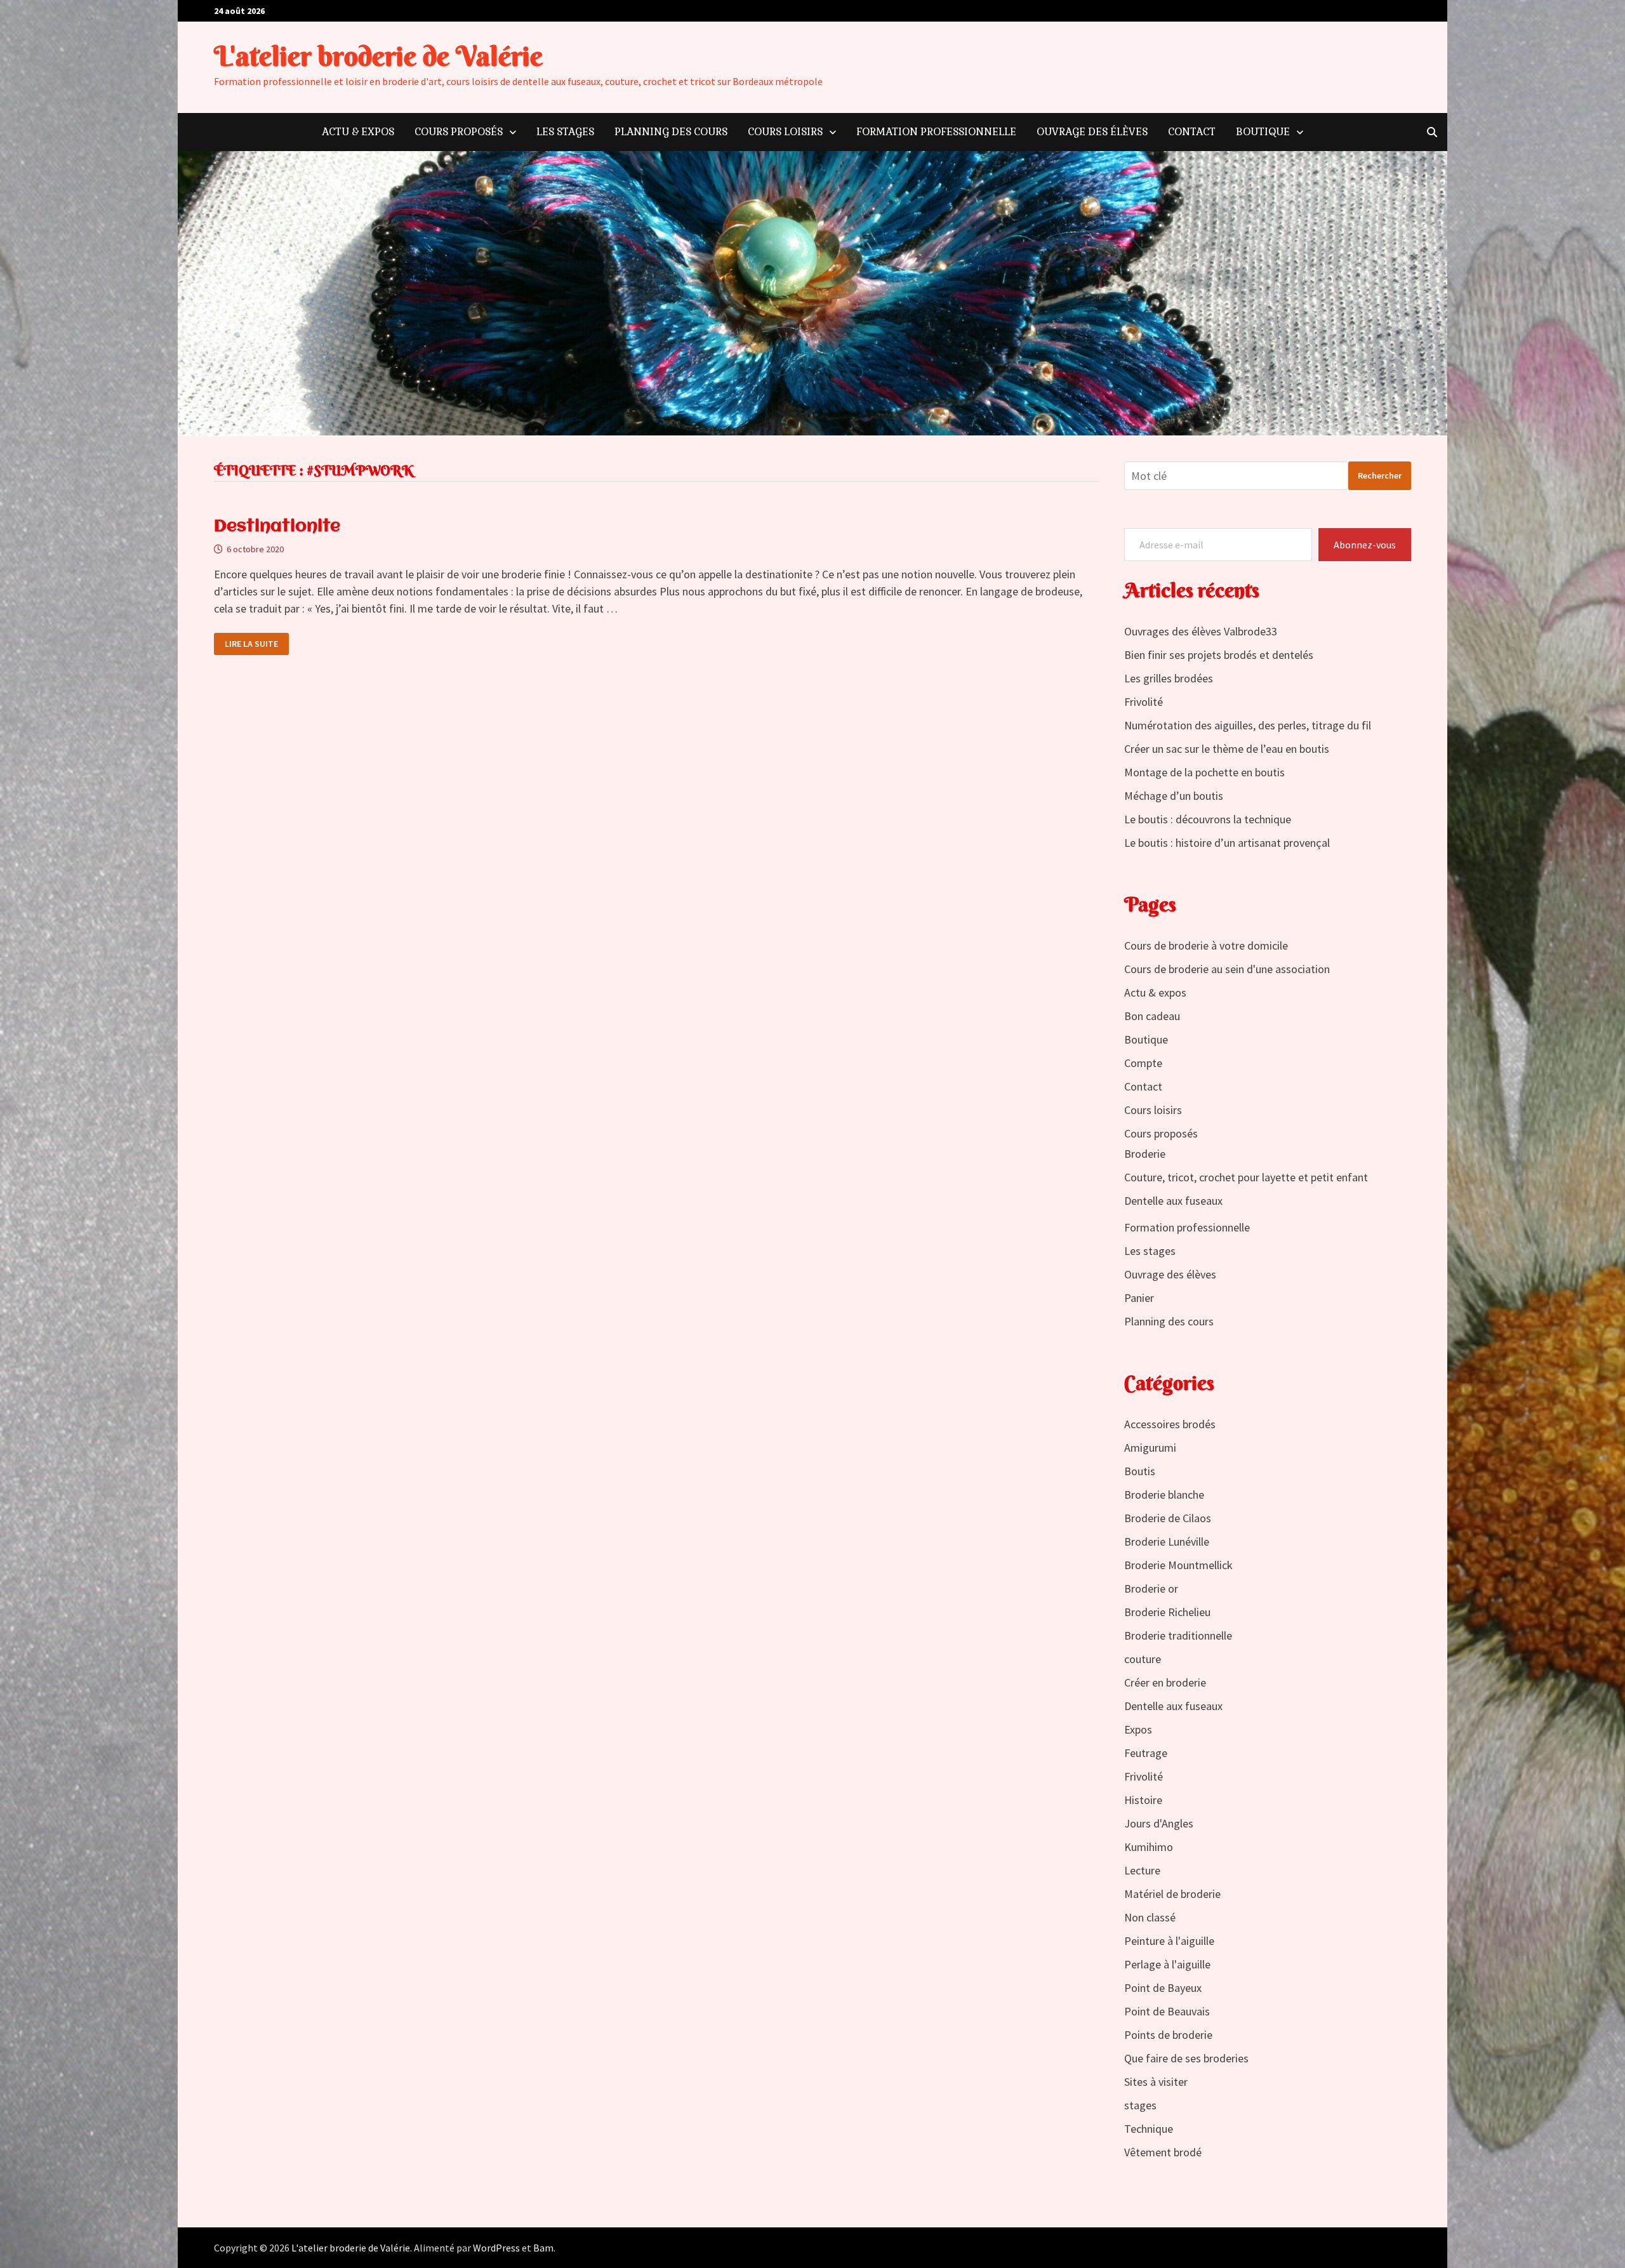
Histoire (1143, 1800)
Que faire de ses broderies (1186, 2058)
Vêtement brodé (1163, 2152)
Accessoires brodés (1170, 1424)
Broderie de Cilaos (1168, 1518)
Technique (1149, 2129)
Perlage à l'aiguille (1167, 1964)
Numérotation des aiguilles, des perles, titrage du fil (1248, 725)
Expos (1138, 1729)
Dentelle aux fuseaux (1173, 1201)
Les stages (565, 132)
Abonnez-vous (1365, 545)
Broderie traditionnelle (1178, 1635)
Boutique (1263, 132)
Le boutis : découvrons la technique (1208, 819)
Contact (1192, 132)
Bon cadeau (1152, 1016)
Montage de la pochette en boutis (1204, 772)
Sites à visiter (1156, 2082)
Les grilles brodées (1169, 678)
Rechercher (1380, 475)
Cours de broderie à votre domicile (1206, 945)
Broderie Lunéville (1167, 1542)
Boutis (1140, 1471)
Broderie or (1151, 1588)
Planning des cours (671, 132)
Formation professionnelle (936, 132)
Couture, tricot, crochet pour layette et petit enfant (1246, 1177)
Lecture (1142, 1870)
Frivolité (1144, 702)
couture (1143, 1659)
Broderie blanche (1164, 1495)
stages (1140, 2105)
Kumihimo (1149, 1847)
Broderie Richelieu (1167, 1612)
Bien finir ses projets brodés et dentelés (1219, 655)
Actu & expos (358, 132)
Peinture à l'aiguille (1169, 1941)
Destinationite (277, 527)
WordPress (496, 2248)
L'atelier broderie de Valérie (378, 56)
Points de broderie (1168, 2035)
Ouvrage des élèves (1092, 132)
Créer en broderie (1165, 1682)
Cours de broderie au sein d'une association (1227, 969)
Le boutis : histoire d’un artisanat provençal (1227, 843)
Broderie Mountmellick (1178, 1565)
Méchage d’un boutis (1174, 796)
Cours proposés (459, 132)
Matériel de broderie (1172, 1894)
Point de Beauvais (1167, 2011)
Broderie (1145, 1154)
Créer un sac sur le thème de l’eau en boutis (1227, 749)
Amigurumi (1150, 1448)
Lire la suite (256, 641)
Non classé (1150, 1917)
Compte (1143, 1063)
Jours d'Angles (1159, 1823)
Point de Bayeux (1163, 1988)
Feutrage (1146, 1753)
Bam (543, 2248)
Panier (1139, 1298)
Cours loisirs (785, 132)
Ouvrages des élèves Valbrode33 (1201, 631)
